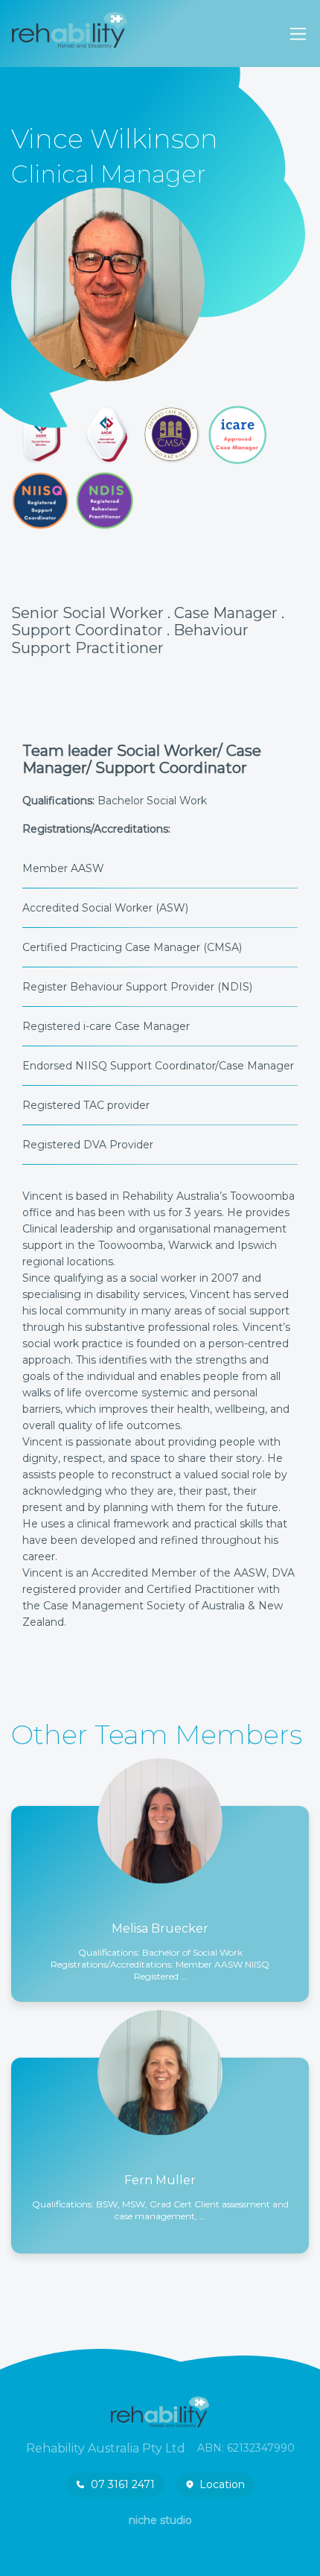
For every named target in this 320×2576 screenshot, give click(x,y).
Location (222, 2484)
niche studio (160, 2520)
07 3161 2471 (123, 2484)
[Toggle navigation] (298, 34)
